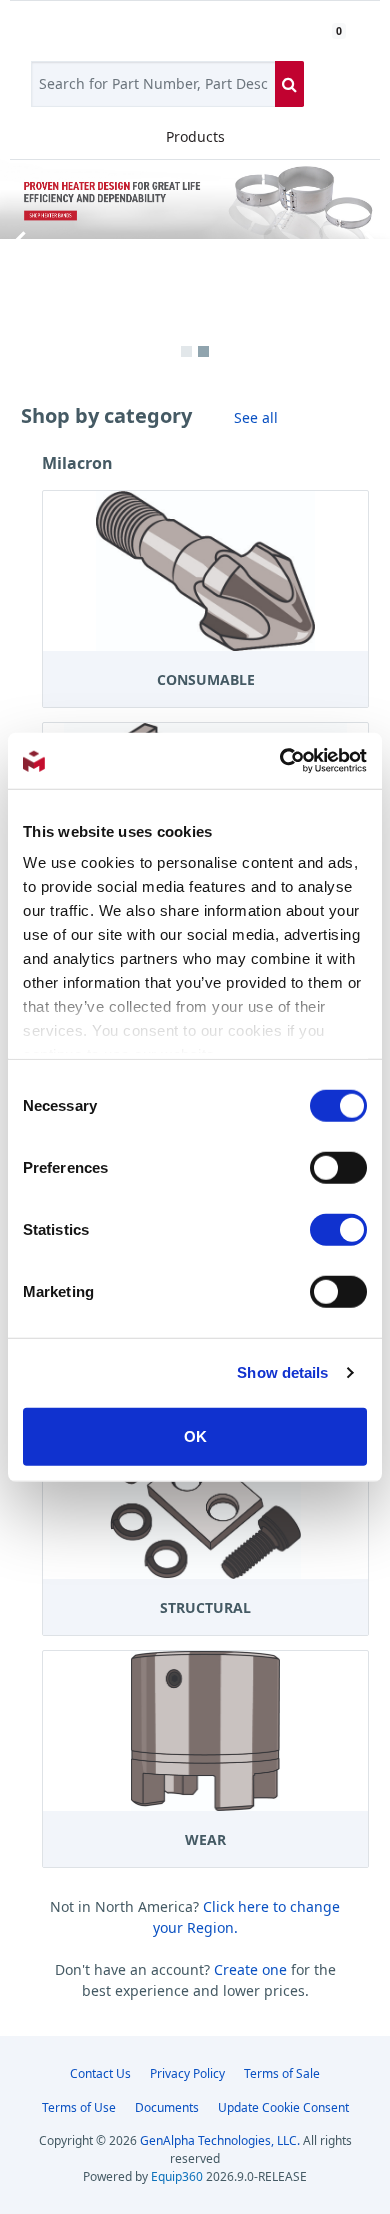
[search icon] (289, 84)
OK (195, 1435)
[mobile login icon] (306, 29)
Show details (282, 1372)
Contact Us (100, 2073)
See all (256, 417)
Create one (252, 1969)
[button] (20, 242)
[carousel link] (195, 198)
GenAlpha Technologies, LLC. (220, 2140)
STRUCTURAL (205, 1607)
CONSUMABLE (206, 679)
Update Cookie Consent (283, 2107)
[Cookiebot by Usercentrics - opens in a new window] (280, 761)
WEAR (205, 1839)
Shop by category (106, 415)
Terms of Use (79, 2107)
